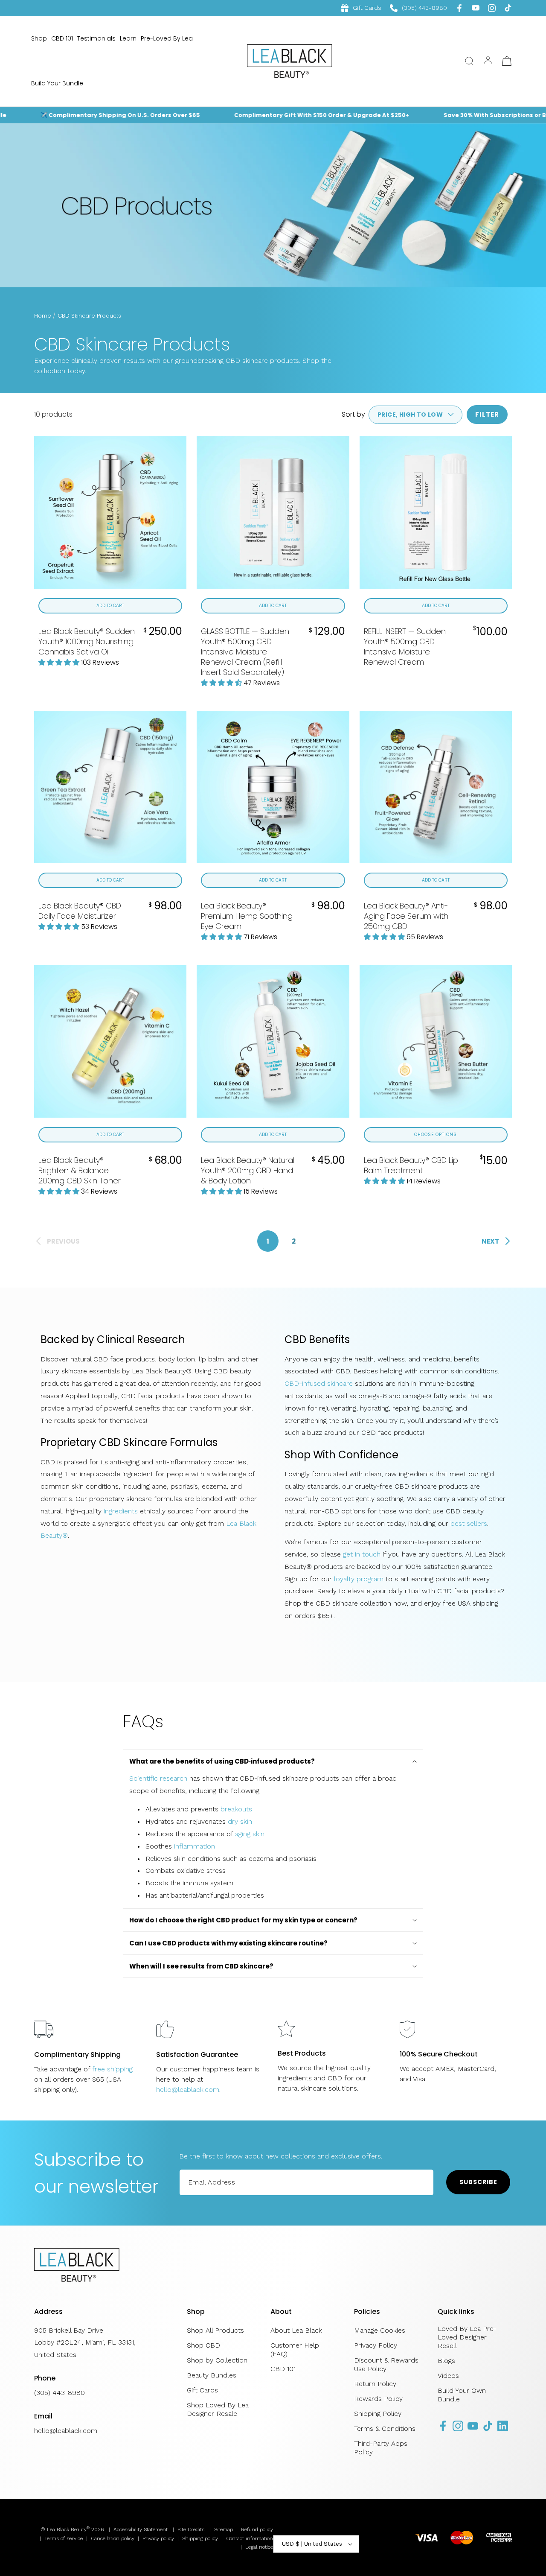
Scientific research (158, 1778)
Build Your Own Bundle (462, 2395)
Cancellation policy (113, 2538)
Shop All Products (215, 2330)
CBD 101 (62, 38)
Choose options (436, 1135)
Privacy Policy (376, 2345)
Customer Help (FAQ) (295, 2350)
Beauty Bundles (212, 2375)
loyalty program (359, 1579)
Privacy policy (158, 2538)
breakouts (236, 1809)
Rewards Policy (378, 2399)
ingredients (121, 1511)
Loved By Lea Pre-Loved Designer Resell (467, 2337)
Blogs (446, 2361)
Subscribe (478, 2182)
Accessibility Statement (141, 2529)
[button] (469, 61)
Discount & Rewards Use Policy (386, 2364)
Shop (39, 38)
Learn (128, 38)
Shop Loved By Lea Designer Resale (218, 2409)
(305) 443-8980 (418, 8)
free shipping (112, 2069)
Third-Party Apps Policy (381, 2448)
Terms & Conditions (385, 2429)
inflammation (195, 1846)
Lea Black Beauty (67, 2529)
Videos (448, 2376)
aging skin (250, 1834)
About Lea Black (296, 2330)
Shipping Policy (378, 2414)
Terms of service (64, 2538)
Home (43, 316)
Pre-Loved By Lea (167, 38)
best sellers (469, 1523)
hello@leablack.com (188, 2090)
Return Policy (375, 2384)
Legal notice (259, 2547)
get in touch (362, 1554)
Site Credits (191, 2529)
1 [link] (268, 1241)
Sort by (353, 414)
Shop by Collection (217, 2360)
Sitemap (224, 2529)
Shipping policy (200, 2538)
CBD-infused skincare (319, 1383)
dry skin (240, 1821)
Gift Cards (367, 8)
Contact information (250, 2538)
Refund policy (257, 2529)
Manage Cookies (380, 2330)
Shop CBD (203, 2345)
